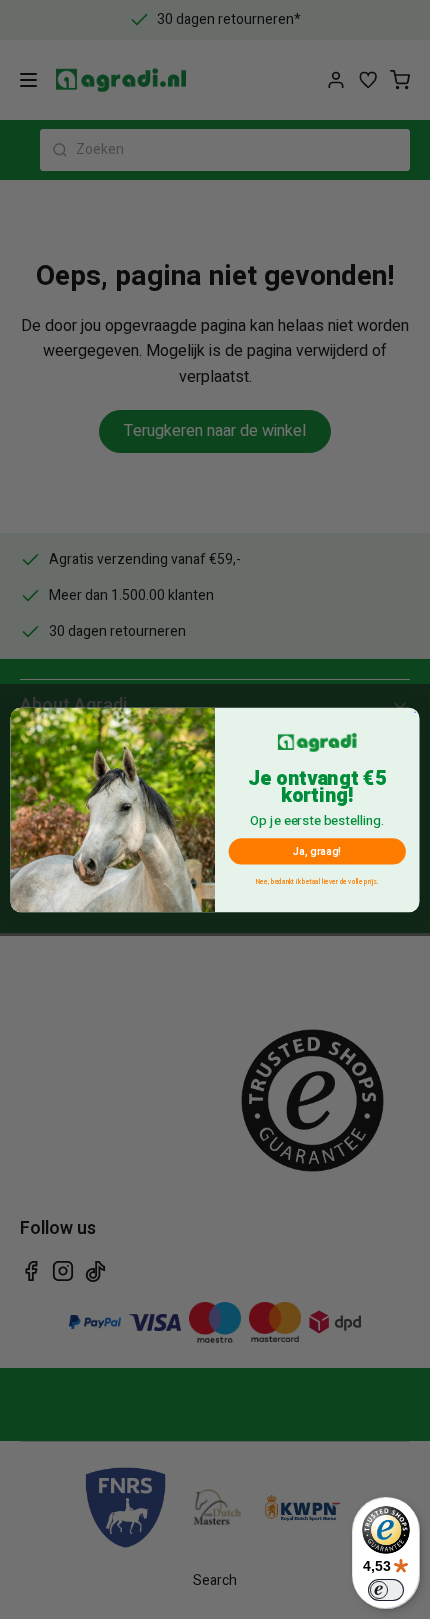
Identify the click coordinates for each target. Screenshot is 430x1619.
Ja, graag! (317, 850)
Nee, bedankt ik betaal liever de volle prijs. (317, 881)
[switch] (386, 1590)
